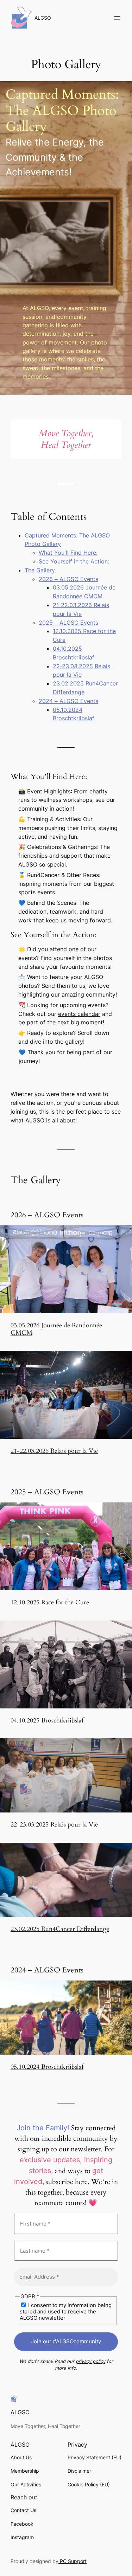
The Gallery (40, 570)
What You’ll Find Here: (68, 553)
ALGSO (43, 18)
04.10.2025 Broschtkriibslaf (47, 1721)
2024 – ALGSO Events (68, 701)
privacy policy (90, 2361)
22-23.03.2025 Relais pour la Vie (54, 1825)
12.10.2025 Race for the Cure (50, 1602)
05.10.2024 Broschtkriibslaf (47, 2067)
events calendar (79, 1014)
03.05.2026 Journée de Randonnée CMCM (56, 1329)
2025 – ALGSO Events (68, 623)
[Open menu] (117, 18)
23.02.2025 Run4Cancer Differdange (60, 1929)
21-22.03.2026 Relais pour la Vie (54, 1451)
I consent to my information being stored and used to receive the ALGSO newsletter (66, 2311)
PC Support (73, 2561)
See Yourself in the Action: (74, 561)
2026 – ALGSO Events (68, 579)
